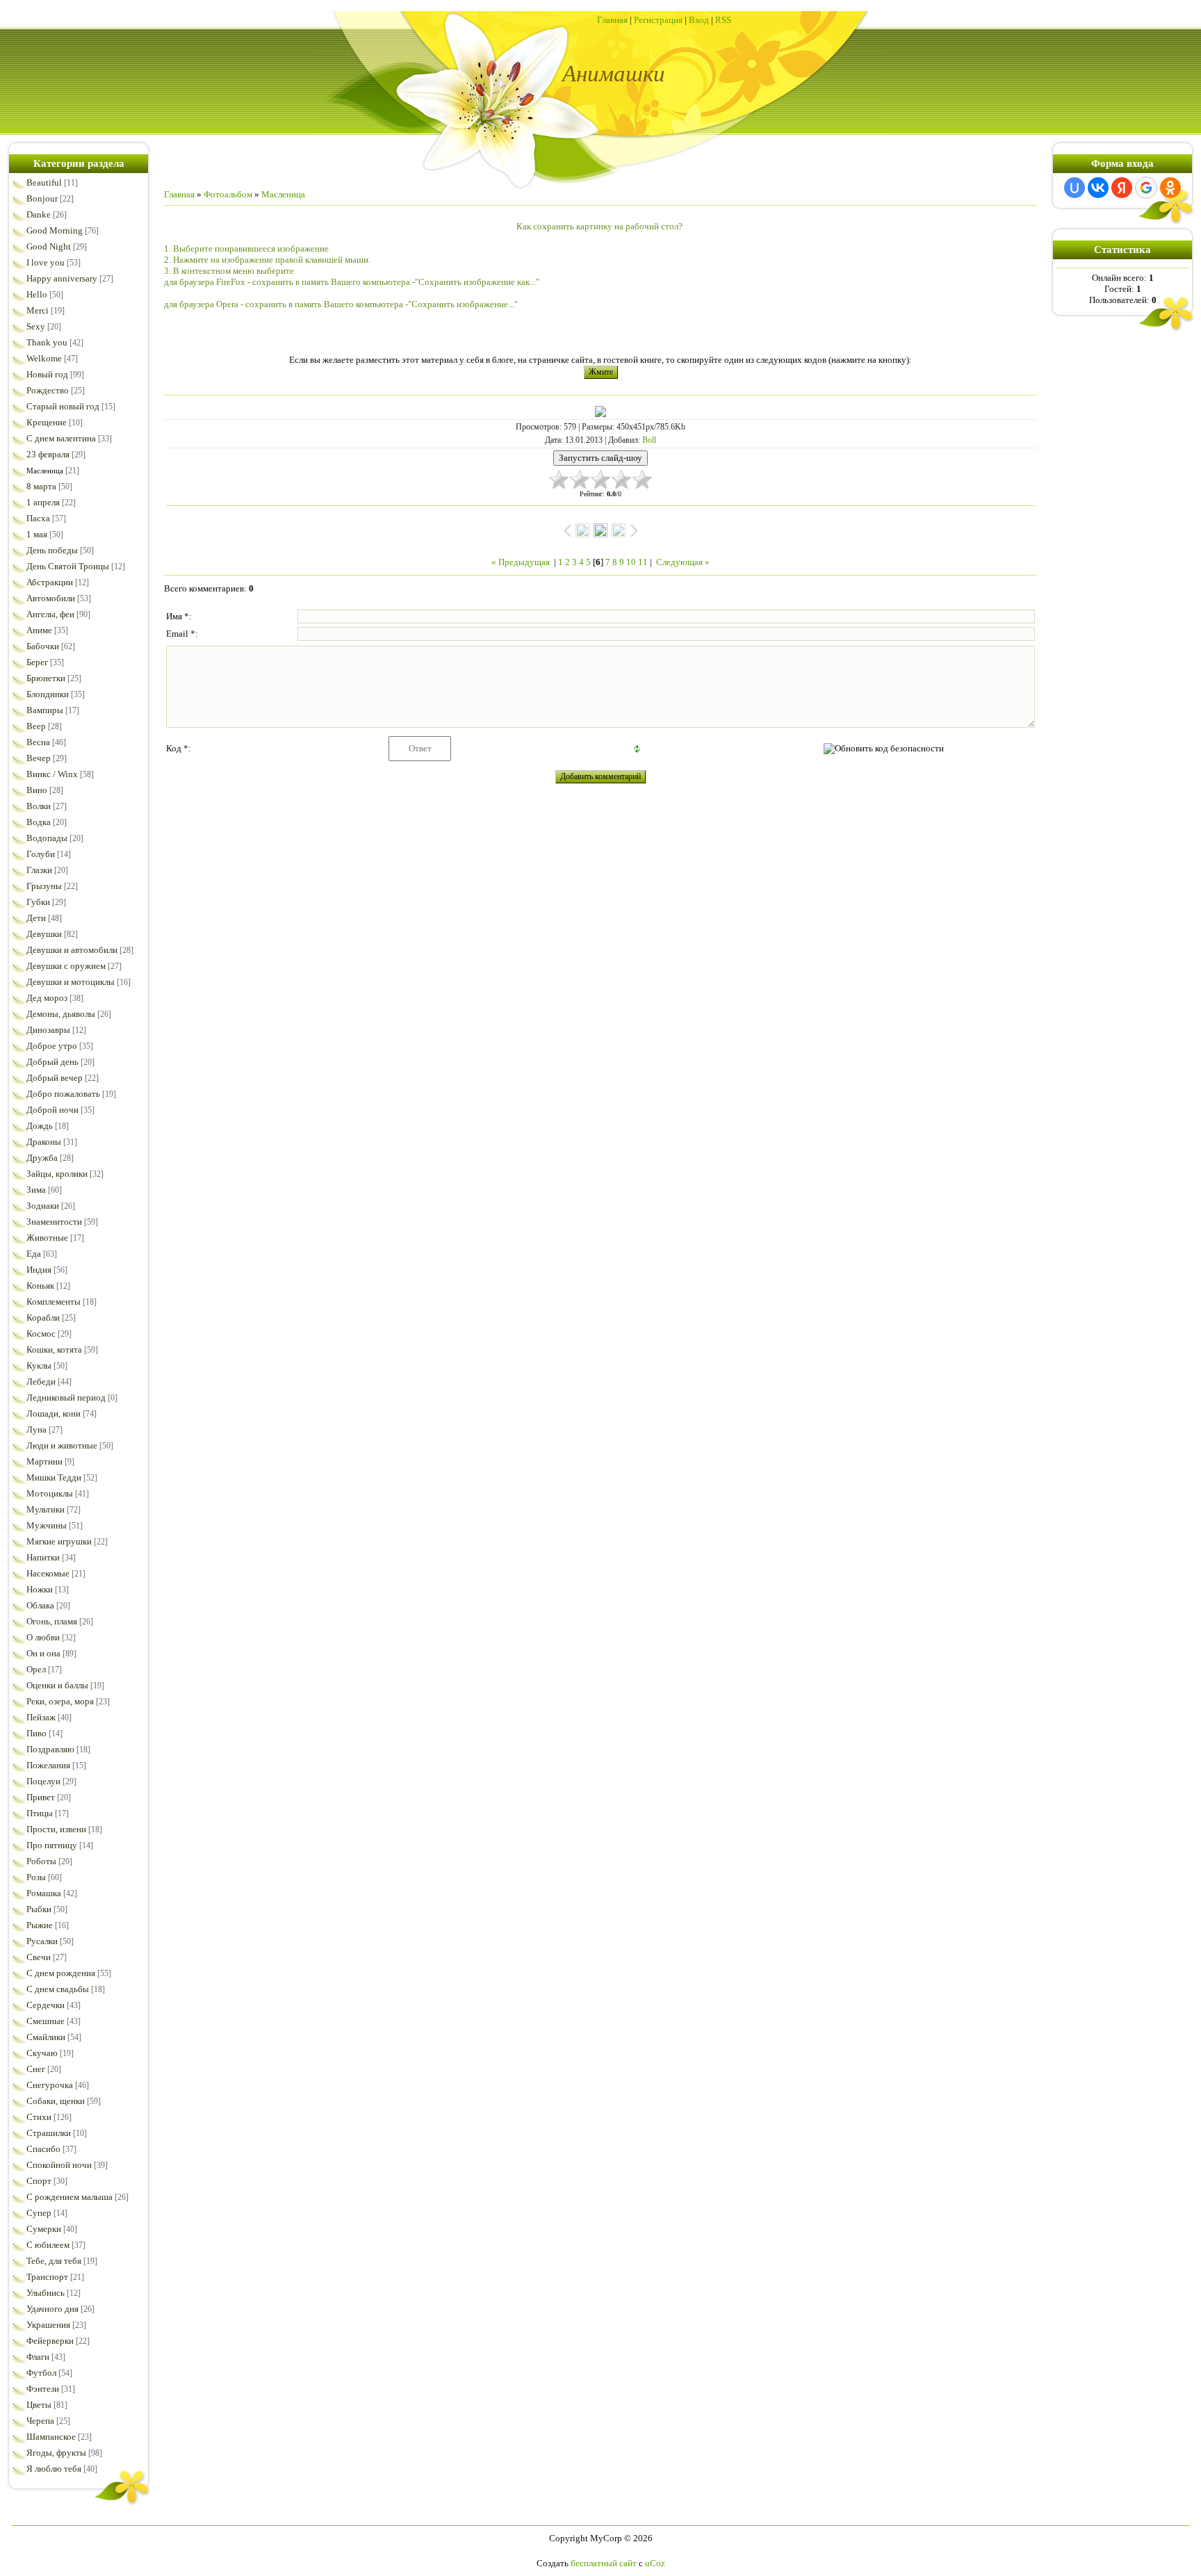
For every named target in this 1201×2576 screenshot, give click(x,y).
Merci (38, 310)
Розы (36, 1877)
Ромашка (44, 1893)
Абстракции (50, 582)
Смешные (46, 2021)
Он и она (43, 1653)
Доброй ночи (52, 1110)
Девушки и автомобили (72, 950)
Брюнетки (46, 678)
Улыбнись (46, 2293)
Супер (39, 2213)
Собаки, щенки (56, 2101)
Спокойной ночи (59, 2165)
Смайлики (46, 2037)
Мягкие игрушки (59, 1541)
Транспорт (47, 2277)
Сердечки (46, 2005)
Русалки (42, 1941)
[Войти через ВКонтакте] (1098, 188)
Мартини (44, 1461)
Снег (36, 2069)
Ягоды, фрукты (56, 2453)
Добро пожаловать (63, 1094)
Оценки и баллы (57, 1685)
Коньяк (40, 1286)
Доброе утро (52, 1046)
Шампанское (51, 2437)
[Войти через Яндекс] (1122, 188)
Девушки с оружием (66, 966)
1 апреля (43, 502)
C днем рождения (61, 1973)
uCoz (655, 2563)
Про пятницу (52, 1845)
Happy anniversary (62, 278)
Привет (41, 1797)
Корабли (43, 1318)
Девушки (44, 934)
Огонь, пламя (52, 1621)
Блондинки (48, 694)
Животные (47, 1238)
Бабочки (43, 646)
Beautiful (44, 182)
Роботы (41, 1861)
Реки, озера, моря (60, 1701)
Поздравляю (50, 1749)
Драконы (44, 1142)
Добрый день (52, 1062)
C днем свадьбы (58, 1989)
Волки (39, 806)
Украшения (48, 2325)
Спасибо (43, 2149)
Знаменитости (54, 1222)
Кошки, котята (54, 1350)
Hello (37, 294)
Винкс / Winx (52, 774)
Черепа (40, 2421)
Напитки (43, 1557)
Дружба (42, 1158)
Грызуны (44, 886)
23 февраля (48, 454)
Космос (41, 1334)
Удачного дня (52, 2309)
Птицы (40, 1813)
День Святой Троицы (68, 566)
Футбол (41, 2373)
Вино (37, 790)
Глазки (39, 870)
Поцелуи (43, 1781)
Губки (38, 902)
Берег (37, 662)
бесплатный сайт (604, 2563)
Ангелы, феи (50, 614)
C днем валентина (61, 438)
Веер (36, 726)
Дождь (40, 1126)
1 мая (37, 534)
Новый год (47, 374)
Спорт (39, 2181)
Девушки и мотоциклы (71, 982)
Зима (36, 1190)
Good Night (49, 246)
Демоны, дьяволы (61, 1014)
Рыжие (40, 1925)
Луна (36, 1429)
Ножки (40, 1589)
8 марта (41, 486)
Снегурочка (50, 2085)
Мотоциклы (50, 1493)
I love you (46, 262)
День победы (52, 550)
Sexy (36, 326)
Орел (36, 1669)
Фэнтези (43, 2389)
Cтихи (39, 2117)
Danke (39, 214)
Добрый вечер (55, 1078)
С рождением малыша (70, 2197)
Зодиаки (43, 1206)
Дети (36, 918)
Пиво (36, 1733)
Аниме (39, 630)
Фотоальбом (228, 194)
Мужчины (47, 1525)
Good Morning (55, 230)
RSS (723, 20)
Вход (699, 20)
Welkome (44, 358)
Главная (612, 20)
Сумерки (44, 2229)
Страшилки (49, 2133)
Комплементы (54, 1302)
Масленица (45, 471)
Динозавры (48, 1030)
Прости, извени (56, 1829)
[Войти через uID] (1075, 188)
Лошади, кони (54, 1413)
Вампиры (45, 710)
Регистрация (658, 20)
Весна (38, 742)
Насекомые (48, 1573)
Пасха (38, 518)
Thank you (47, 342)
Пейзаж (41, 1717)
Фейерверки (50, 2341)
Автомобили (51, 598)
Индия (39, 1270)
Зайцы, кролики (57, 1174)
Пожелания (48, 1765)
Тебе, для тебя (54, 2261)
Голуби (41, 854)
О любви (43, 1637)
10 (631, 562)
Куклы (39, 1366)
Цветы (39, 2405)
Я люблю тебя (54, 2469)
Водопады (47, 838)
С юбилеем (48, 2245)
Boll (649, 440)
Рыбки (39, 1909)
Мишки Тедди (54, 1477)
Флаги (38, 2357)
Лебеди (41, 1381)
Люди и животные (62, 1445)
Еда (34, 1254)
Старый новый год (63, 406)
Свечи (39, 1957)
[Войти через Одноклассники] (1170, 188)
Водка (39, 822)
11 (643, 562)
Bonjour (42, 198)
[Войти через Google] (1146, 188)
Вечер (39, 758)
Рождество (48, 390)
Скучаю (42, 2053)
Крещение (47, 422)
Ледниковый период (66, 1397)
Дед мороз (47, 998)
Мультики (46, 1509)
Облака (40, 1605)
